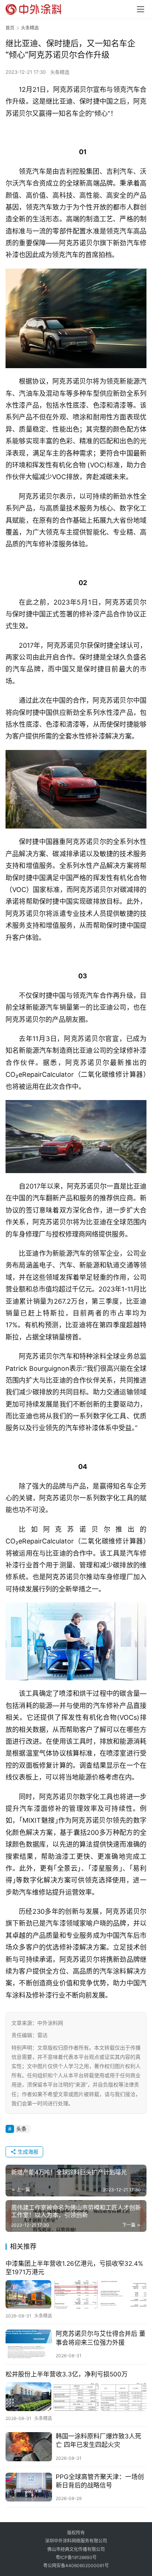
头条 (21, 2129)
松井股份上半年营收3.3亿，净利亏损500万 (67, 2374)
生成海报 (27, 2152)
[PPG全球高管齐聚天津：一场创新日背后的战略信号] (29, 2487)
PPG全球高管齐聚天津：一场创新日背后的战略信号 (100, 2481)
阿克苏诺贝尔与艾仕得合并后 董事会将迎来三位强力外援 (101, 2338)
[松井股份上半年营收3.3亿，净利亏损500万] (76, 2397)
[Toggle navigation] (141, 9)
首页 (10, 28)
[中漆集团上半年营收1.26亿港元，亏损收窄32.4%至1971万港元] (76, 2294)
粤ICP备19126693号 (76, 2557)
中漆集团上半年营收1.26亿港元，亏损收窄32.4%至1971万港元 (74, 2268)
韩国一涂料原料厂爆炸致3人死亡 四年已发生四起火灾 (99, 2440)
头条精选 (60, 72)
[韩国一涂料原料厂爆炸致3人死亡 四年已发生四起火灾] (29, 2447)
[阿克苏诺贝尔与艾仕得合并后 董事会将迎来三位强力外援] (29, 2344)
